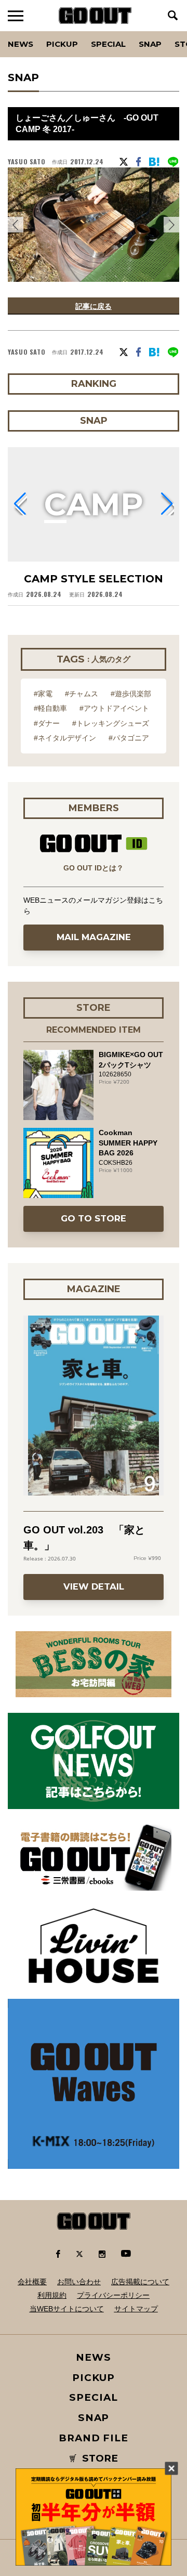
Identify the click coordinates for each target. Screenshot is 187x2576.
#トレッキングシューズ (111, 723)
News (21, 44)
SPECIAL (108, 44)
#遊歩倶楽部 (131, 694)
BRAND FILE (94, 2438)
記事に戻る (94, 306)
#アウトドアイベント (114, 708)
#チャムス (82, 694)
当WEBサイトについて (67, 2309)
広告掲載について (140, 2282)
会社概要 (32, 2282)
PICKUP (62, 44)
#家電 (43, 694)
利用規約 (52, 2295)
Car (132, 31)
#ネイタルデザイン (65, 738)
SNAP (150, 44)
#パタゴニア (129, 738)
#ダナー (47, 723)
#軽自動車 (50, 708)
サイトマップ (136, 2309)
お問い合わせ (79, 2282)
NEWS (94, 2357)
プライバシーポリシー (113, 2295)
